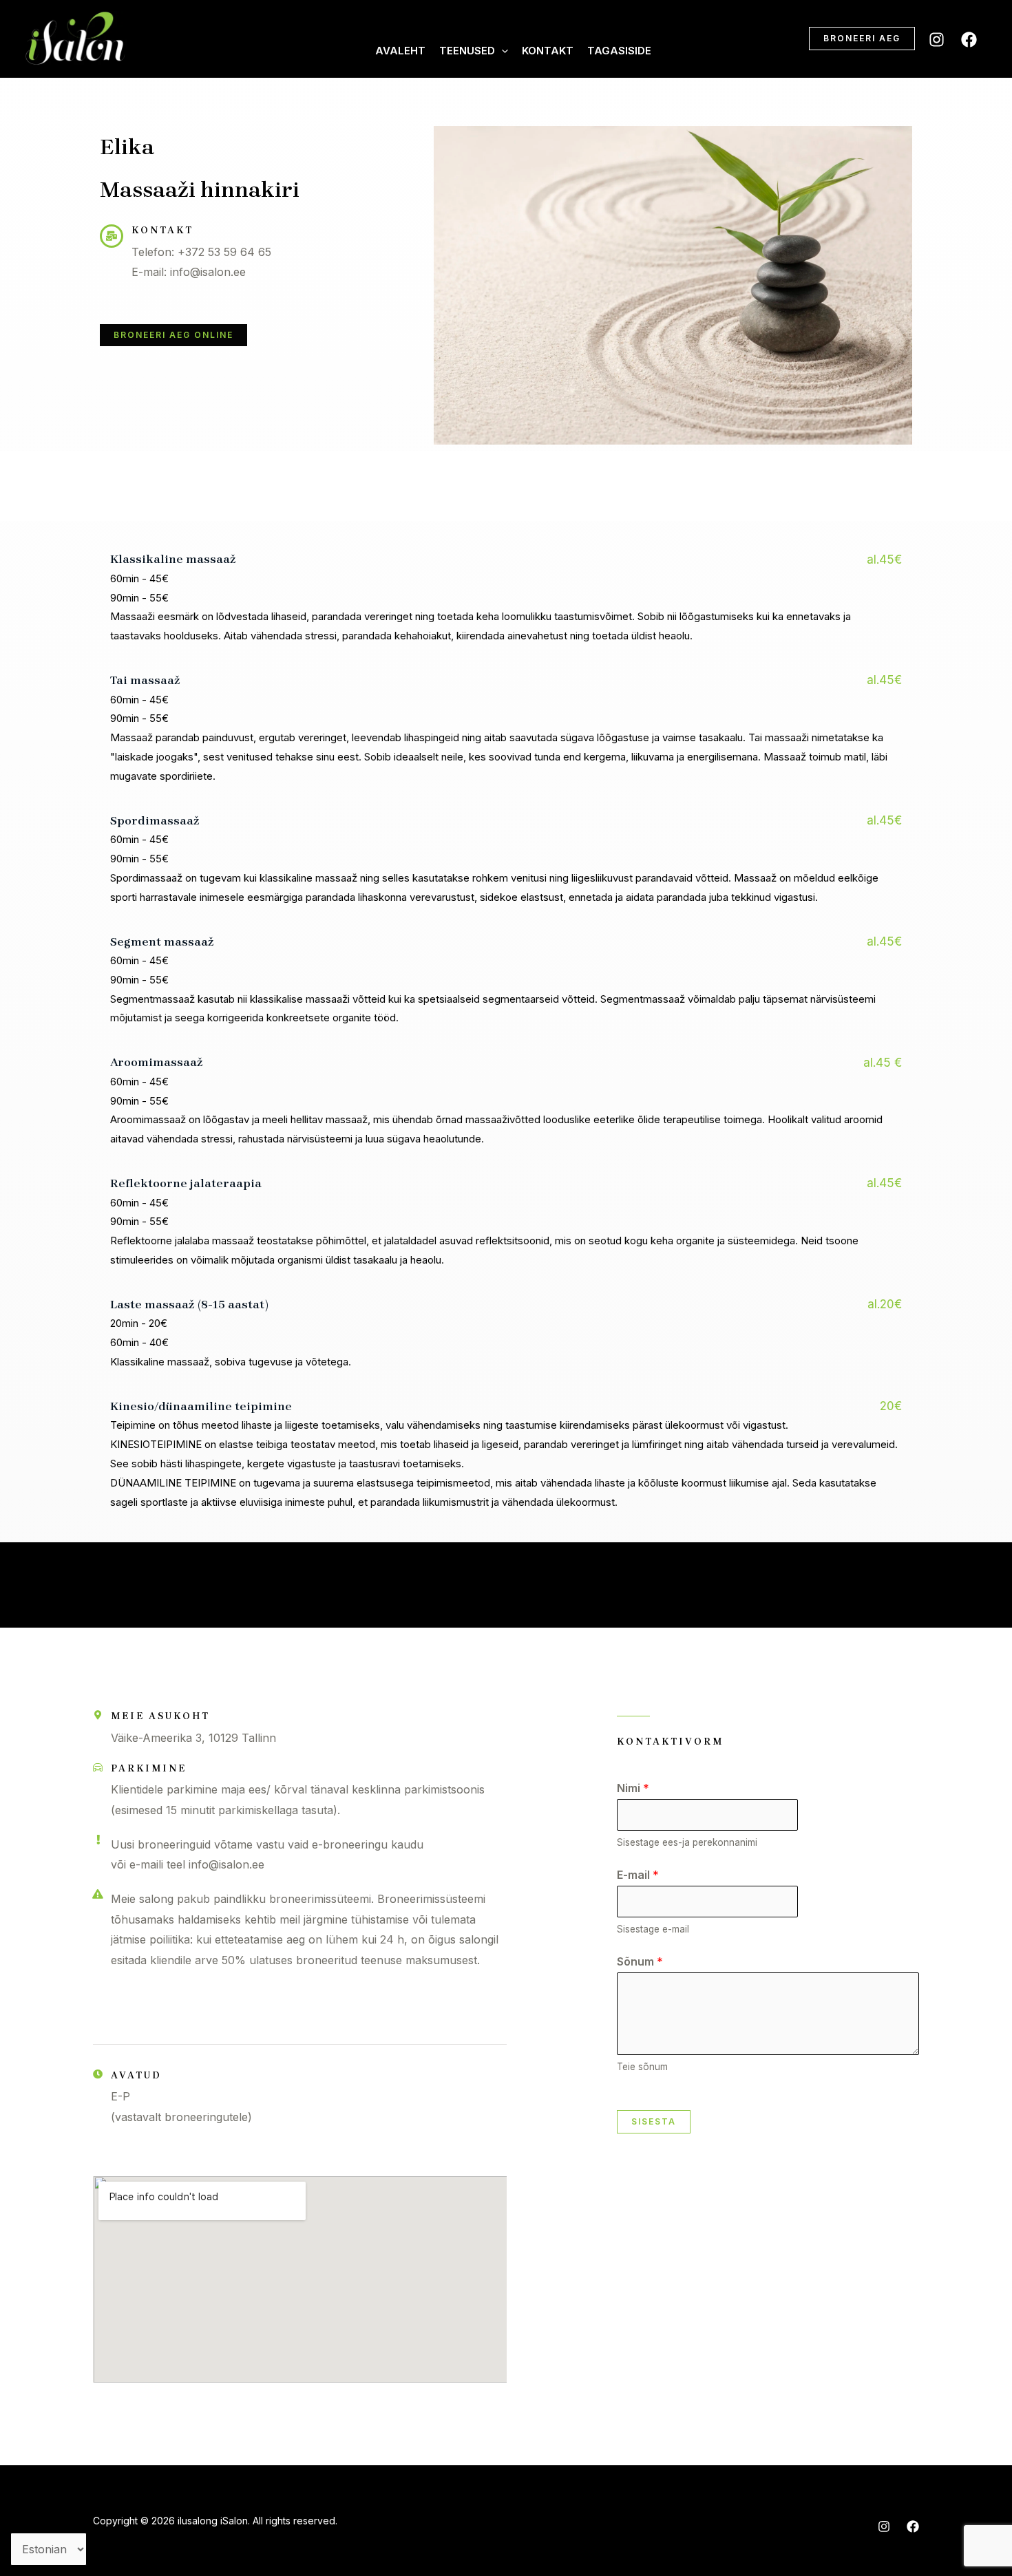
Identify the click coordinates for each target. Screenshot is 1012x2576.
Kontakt (548, 51)
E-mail (638, 1875)
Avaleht (400, 51)
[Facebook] (969, 40)
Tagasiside (619, 51)
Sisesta (654, 2121)
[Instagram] (937, 40)
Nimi (633, 1788)
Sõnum (640, 1961)
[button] (502, 51)
